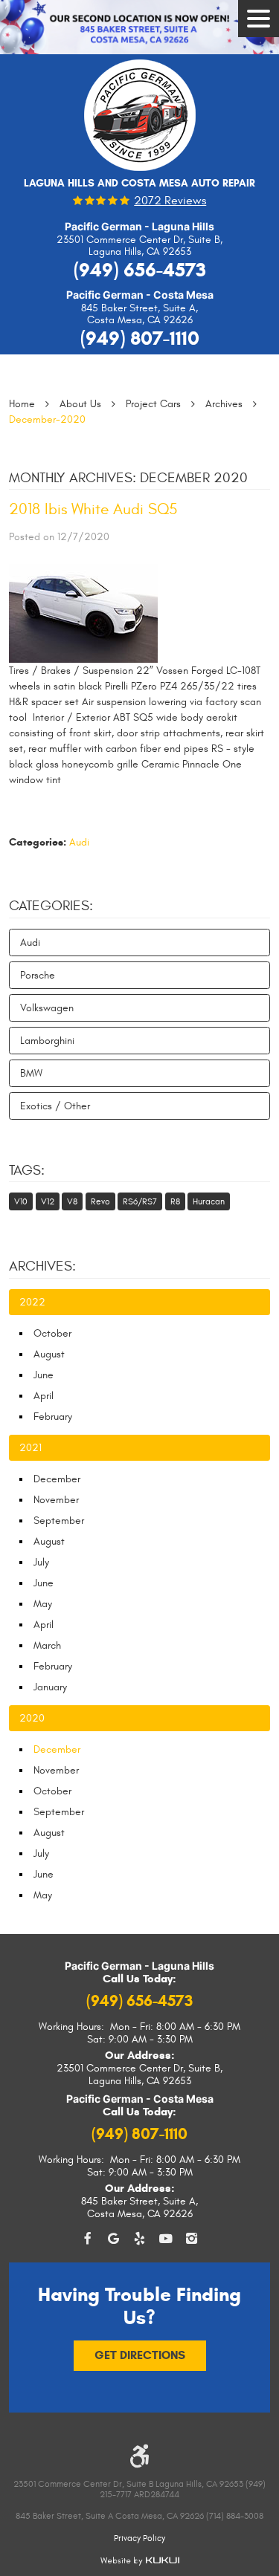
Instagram (192, 2239)
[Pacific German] (140, 120)
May (43, 1604)
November (56, 1500)
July (41, 1562)
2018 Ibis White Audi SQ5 (93, 509)
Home (22, 404)
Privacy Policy (139, 2538)
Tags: (27, 1170)
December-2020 (47, 419)
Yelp (139, 2239)
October (52, 1333)
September (59, 1521)
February (53, 1417)
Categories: (51, 906)
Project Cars (153, 404)
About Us (80, 404)
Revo (100, 1201)
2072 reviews (170, 201)
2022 (32, 1302)
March (47, 1645)
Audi (79, 842)
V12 (48, 1201)
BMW (31, 1073)
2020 (32, 1718)
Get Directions (140, 2355)
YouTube (166, 2239)
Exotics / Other (55, 1106)
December (57, 1479)
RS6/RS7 (140, 1201)
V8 (72, 1201)
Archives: (42, 1266)
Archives (224, 404)
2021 (31, 1448)
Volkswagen (47, 1008)
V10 (21, 1201)
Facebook (87, 2239)
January (50, 1687)
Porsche (38, 975)
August (49, 1354)
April (44, 1396)
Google (113, 2239)
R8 (175, 1201)
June (44, 1375)
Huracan (209, 1201)
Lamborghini (47, 1041)
